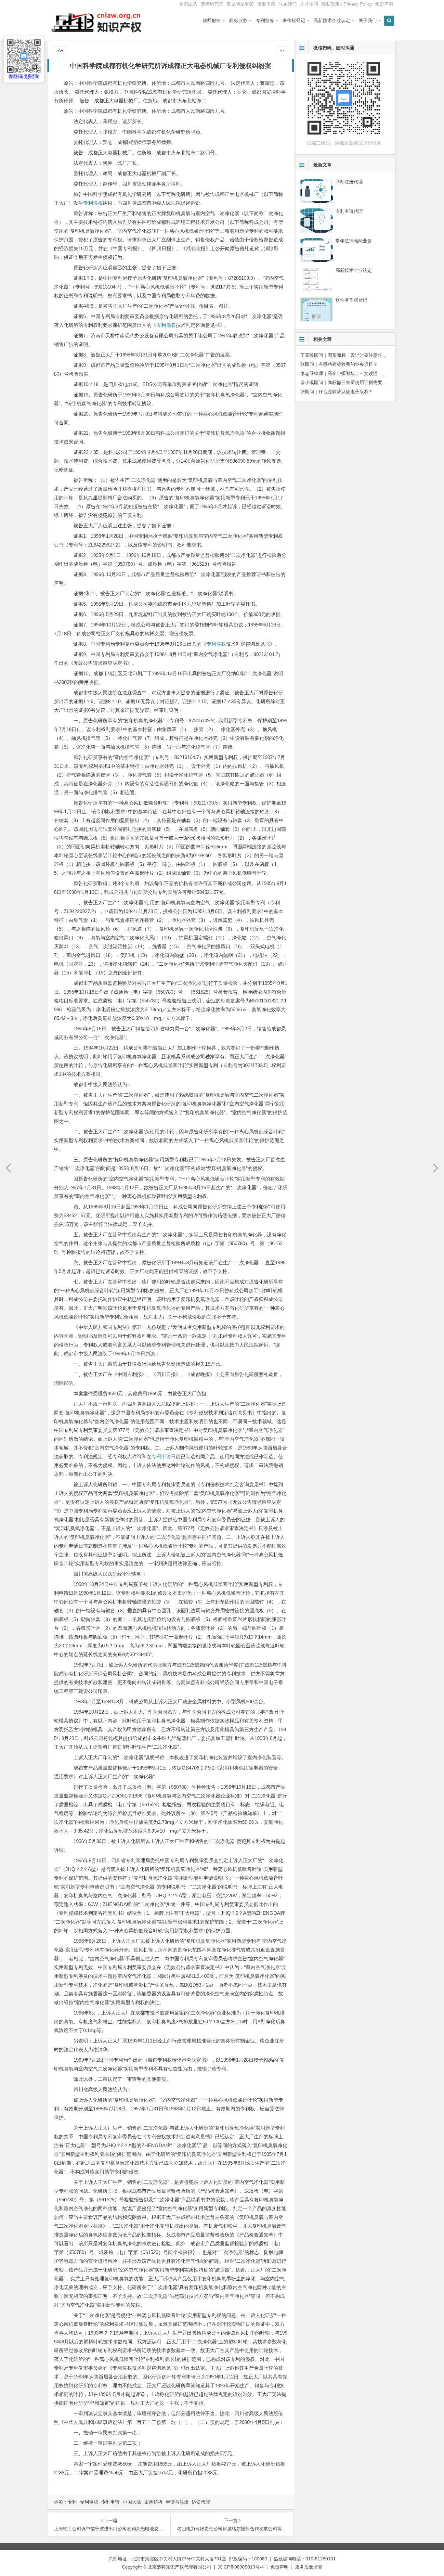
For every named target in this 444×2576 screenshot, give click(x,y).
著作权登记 (294, 20)
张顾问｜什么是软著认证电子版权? (336, 392)
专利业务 (265, 20)
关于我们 (368, 20)
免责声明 (384, 4)
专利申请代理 (349, 211)
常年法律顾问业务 (354, 241)
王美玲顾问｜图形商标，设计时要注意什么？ (346, 355)
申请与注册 (177, 2502)
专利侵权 (93, 203)
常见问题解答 (240, 4)
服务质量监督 (309, 2567)
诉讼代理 (201, 2502)
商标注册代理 (349, 182)
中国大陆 (132, 2502)
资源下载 (266, 4)
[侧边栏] (282, 51)
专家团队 (188, 4)
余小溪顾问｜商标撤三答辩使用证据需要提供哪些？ (353, 382)
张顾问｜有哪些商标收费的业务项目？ (339, 364)
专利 (72, 2502)
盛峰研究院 (212, 4)
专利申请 (161, 1456)
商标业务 (238, 20)
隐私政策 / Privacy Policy (347, 4)
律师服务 (212, 20)
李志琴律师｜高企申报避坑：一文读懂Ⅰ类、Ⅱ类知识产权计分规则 (369, 373)
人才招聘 (309, 4)
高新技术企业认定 (332, 20)
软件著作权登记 (351, 300)
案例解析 (153, 2502)
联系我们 (288, 4)
